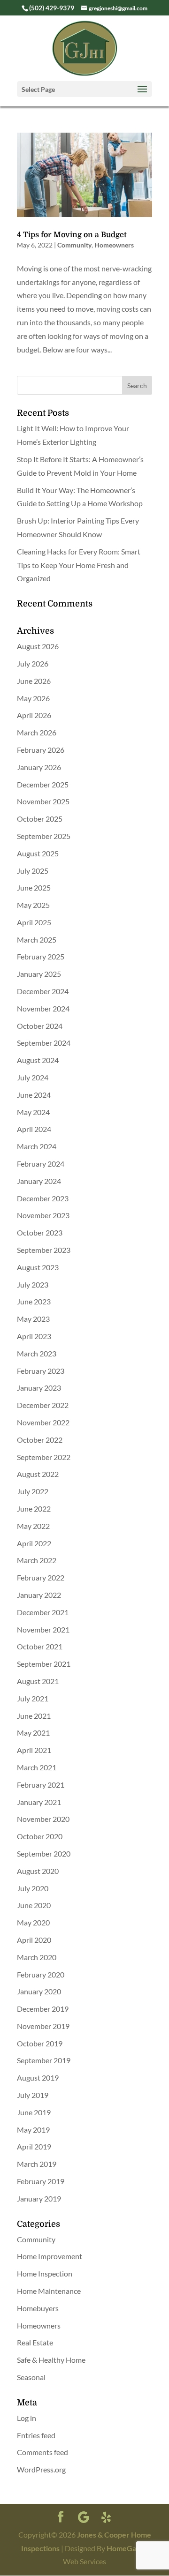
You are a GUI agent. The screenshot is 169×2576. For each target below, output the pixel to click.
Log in (27, 2418)
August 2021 (38, 1681)
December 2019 (43, 2009)
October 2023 (40, 1232)
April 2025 (34, 922)
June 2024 (34, 1095)
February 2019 (41, 2181)
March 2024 (37, 1146)
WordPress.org (41, 2469)
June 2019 (34, 2112)
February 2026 (41, 750)
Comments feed (42, 2452)
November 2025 (43, 801)
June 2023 (34, 1301)
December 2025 (43, 784)
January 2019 (39, 2198)
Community (74, 245)
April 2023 (34, 1336)
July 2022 (33, 1491)
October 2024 (40, 1026)
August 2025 (38, 853)
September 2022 (44, 1457)
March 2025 (37, 940)
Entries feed (36, 2435)
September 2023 (44, 1250)
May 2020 (33, 1922)
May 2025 (33, 905)
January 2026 (39, 767)
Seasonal (31, 2377)
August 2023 (38, 1267)
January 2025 (39, 974)
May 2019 (33, 2130)
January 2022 (39, 1595)
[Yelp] (106, 2517)
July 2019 (33, 2095)
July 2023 (33, 1284)
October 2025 (40, 819)
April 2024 (34, 1129)
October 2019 (40, 2043)
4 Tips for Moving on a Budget (72, 235)
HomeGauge (127, 2548)
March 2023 (37, 1353)
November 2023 (43, 1215)
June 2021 (34, 1716)
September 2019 (44, 2060)
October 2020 (40, 1836)
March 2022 (37, 1560)
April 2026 (34, 715)
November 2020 (43, 1819)
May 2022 (33, 1526)
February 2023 (41, 1371)
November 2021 (43, 1629)
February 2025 (41, 956)
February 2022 (41, 1577)
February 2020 (41, 1974)
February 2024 (41, 1164)
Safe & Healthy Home (51, 2360)
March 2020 (37, 1957)
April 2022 (34, 1543)
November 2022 (43, 1422)
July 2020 (33, 1888)
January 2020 (39, 1991)
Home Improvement (50, 2256)
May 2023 (33, 1319)
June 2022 (34, 1509)
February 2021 (41, 1785)
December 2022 (43, 1405)
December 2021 (43, 1612)
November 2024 (43, 1008)
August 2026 (38, 646)
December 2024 (43, 991)
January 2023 (39, 1388)
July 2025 (33, 871)
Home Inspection (45, 2273)
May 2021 (33, 1733)
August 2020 (38, 1871)
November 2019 (43, 2026)
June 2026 (34, 681)
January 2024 (39, 1181)
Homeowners (114, 245)
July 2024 (33, 1077)
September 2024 (44, 1043)
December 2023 (43, 1198)
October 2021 (40, 1646)
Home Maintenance (49, 2291)
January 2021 (39, 1802)
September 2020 (44, 1853)
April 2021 (34, 1750)
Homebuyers (38, 2308)
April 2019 (34, 2146)
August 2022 (38, 1474)
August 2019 (38, 2078)
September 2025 (44, 836)
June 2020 (34, 1905)
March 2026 (37, 732)
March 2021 (37, 1767)
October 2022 (40, 1440)
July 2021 (33, 1698)
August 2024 (38, 1060)
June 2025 (34, 887)
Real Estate (35, 2342)
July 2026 (33, 663)
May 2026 (33, 698)
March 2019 (37, 2164)
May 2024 (33, 1112)
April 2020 (34, 1940)
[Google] (84, 2517)
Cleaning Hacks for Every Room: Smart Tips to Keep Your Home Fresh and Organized (79, 565)
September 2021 (44, 1664)
